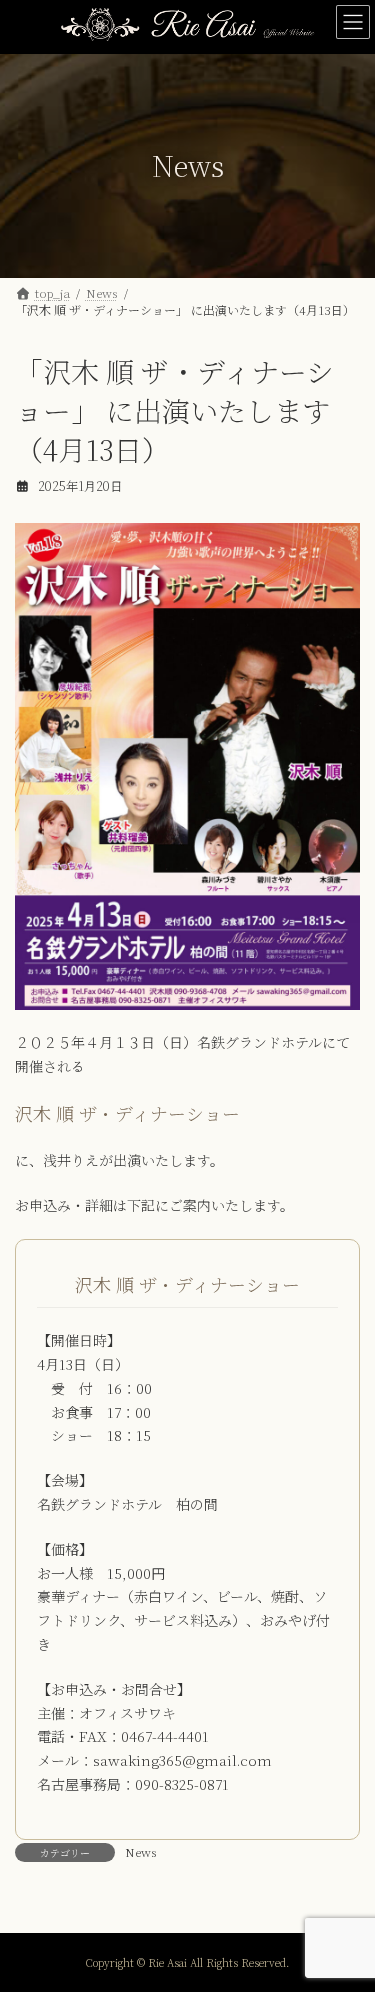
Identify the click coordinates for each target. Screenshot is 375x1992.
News (141, 1851)
